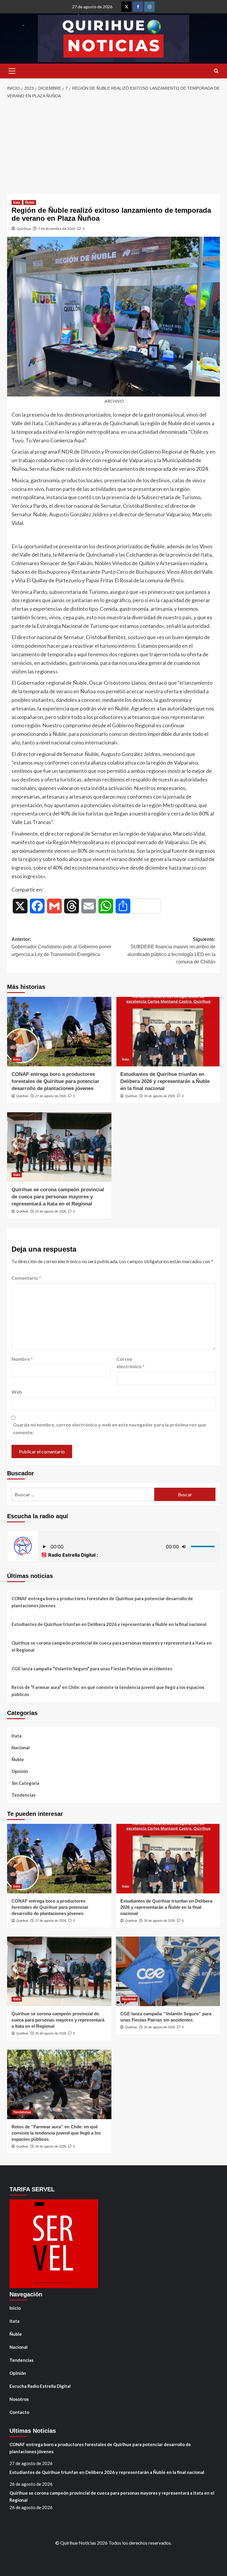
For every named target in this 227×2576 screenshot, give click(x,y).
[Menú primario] (12, 71)
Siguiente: (171, 951)
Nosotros (19, 2399)
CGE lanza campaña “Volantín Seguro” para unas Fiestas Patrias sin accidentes (92, 1669)
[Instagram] (149, 7)
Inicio (15, 2308)
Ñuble (30, 202)
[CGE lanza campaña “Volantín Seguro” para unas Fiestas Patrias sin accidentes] (168, 1971)
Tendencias (23, 1795)
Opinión (20, 1771)
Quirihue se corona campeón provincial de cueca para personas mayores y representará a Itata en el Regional (58, 1197)
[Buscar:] (83, 1494)
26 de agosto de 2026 (159, 1096)
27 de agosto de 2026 (51, 1096)
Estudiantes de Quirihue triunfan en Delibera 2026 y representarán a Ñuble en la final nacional (165, 1081)
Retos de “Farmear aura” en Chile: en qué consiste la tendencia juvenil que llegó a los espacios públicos (108, 1691)
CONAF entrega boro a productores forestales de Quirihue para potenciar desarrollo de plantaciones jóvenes (55, 1081)
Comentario (26, 1278)
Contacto (19, 2412)
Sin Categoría (25, 1783)
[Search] (216, 71)
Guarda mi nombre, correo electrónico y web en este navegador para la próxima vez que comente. (110, 1428)
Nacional (21, 1748)
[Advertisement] (113, 147)
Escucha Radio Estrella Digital (40, 2386)
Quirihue (24, 229)
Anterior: (61, 947)
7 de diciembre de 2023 (57, 229)
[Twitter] (126, 7)
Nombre (22, 1359)
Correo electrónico (130, 1363)
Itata (17, 202)
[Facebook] (138, 7)
